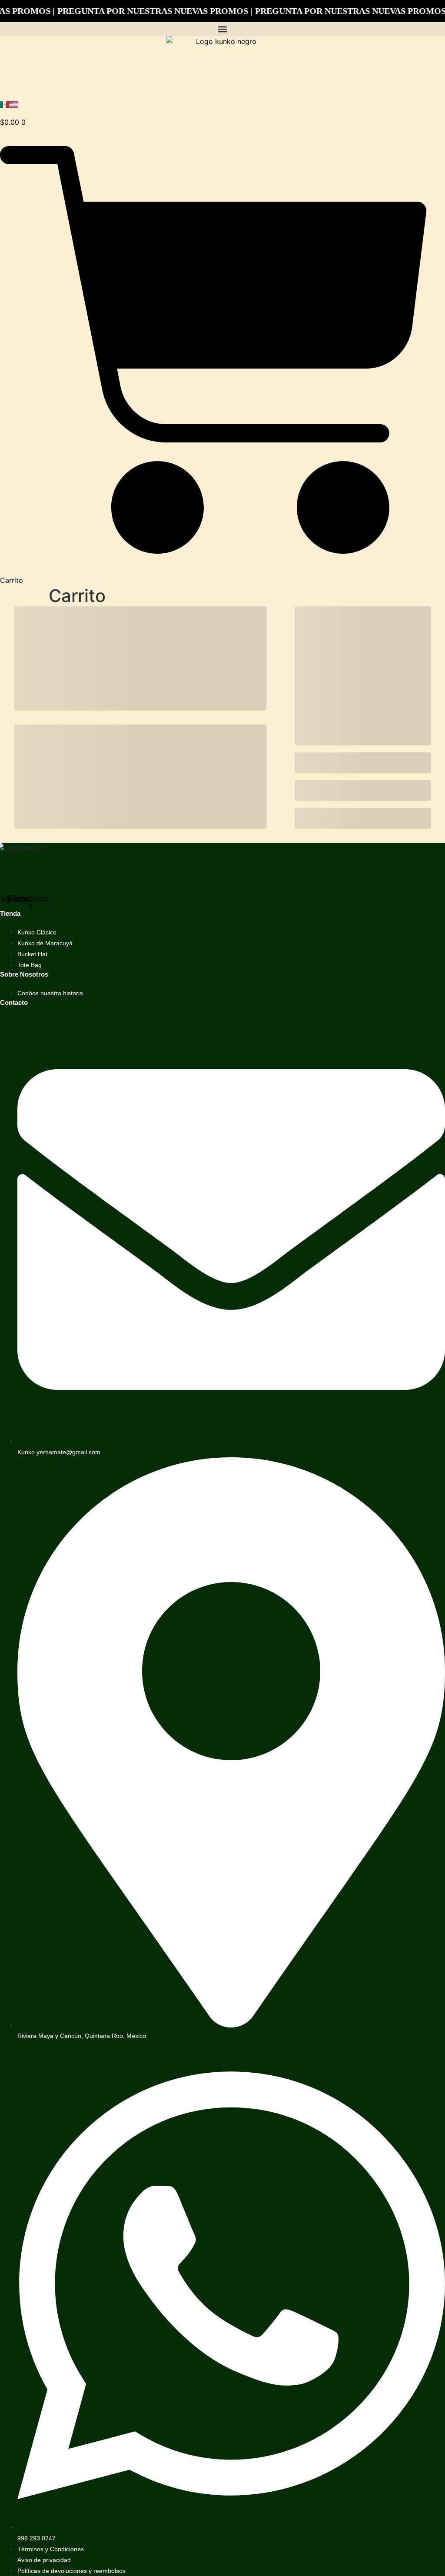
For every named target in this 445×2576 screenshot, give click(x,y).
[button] (222, 29)
